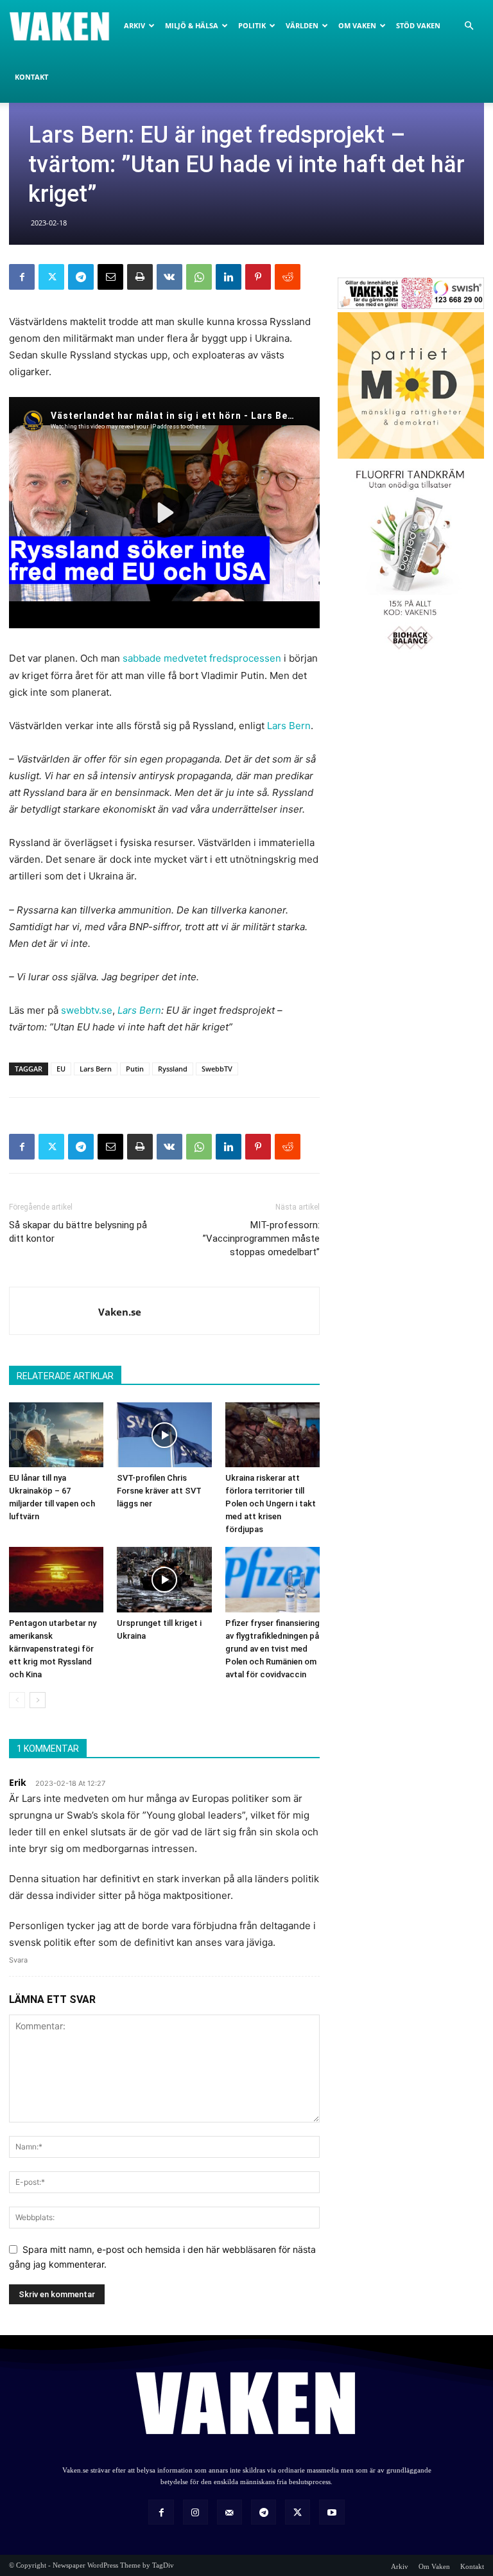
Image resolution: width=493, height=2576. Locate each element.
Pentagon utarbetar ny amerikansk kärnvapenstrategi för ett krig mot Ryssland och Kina (53, 1649)
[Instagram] (195, 2512)
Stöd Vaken (418, 25)
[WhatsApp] (199, 277)
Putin (135, 1069)
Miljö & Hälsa (192, 25)
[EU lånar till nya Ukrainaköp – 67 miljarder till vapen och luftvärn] (56, 1435)
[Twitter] (51, 277)
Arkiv (134, 25)
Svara (18, 1960)
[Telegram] (81, 277)
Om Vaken (357, 25)
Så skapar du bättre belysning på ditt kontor (78, 1232)
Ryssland (173, 1069)
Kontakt (31, 77)
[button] (469, 26)
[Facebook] (22, 277)
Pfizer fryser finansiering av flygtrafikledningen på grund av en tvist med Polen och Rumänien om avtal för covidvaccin (272, 1649)
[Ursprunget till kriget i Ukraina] (164, 1579)
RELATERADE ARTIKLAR (65, 1376)
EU (61, 1069)
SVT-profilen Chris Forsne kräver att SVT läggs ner (159, 1491)
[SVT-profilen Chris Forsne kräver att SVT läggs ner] (164, 1435)
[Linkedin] (229, 277)
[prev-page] (17, 1700)
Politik (252, 25)
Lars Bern (289, 726)
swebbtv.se (87, 1010)
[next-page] (38, 1700)
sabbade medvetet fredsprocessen (202, 658)
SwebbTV (217, 1069)
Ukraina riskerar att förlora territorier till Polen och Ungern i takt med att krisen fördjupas (271, 1504)
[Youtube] (332, 2512)
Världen (302, 25)
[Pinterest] (258, 277)
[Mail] (229, 2512)
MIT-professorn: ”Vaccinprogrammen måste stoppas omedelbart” (261, 1239)
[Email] (110, 277)
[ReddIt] (288, 277)
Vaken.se (120, 1312)
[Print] (140, 277)
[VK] (169, 277)
